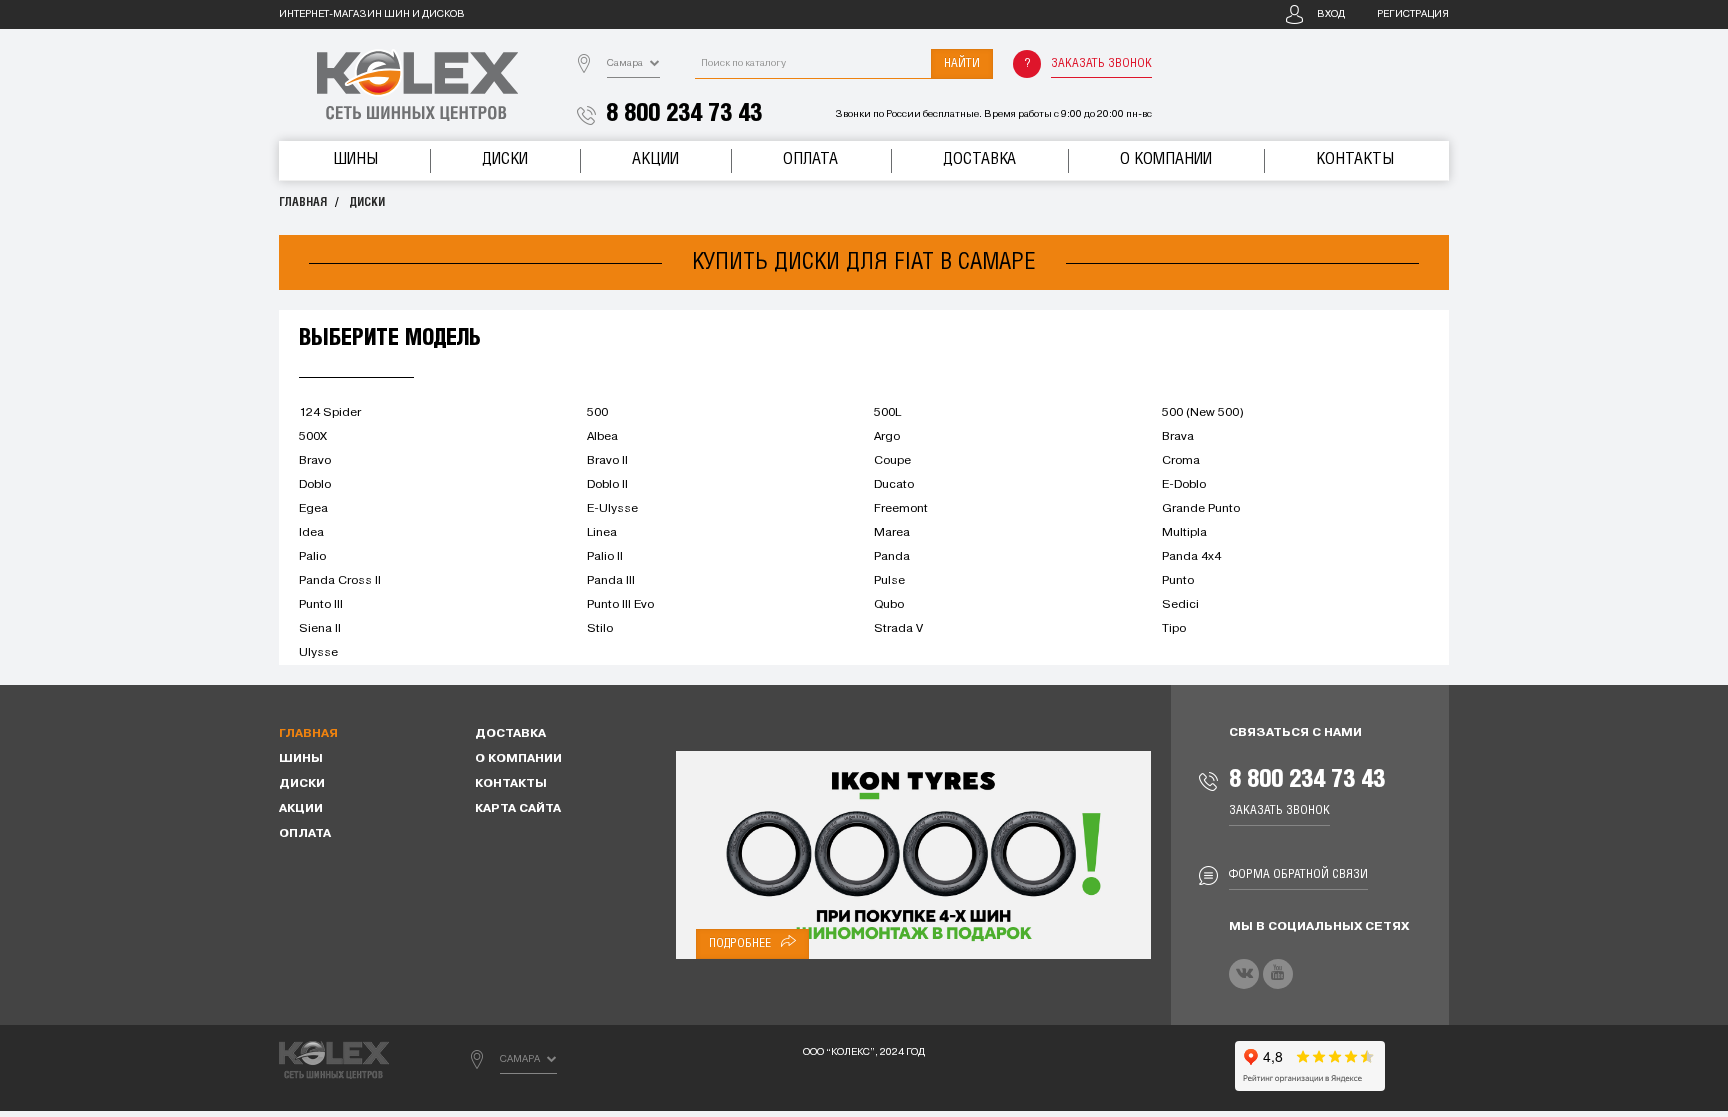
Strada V (898, 629)
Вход (1331, 14)
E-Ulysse (612, 509)
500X (313, 437)
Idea (311, 533)
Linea (602, 533)
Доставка (979, 159)
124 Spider (330, 413)
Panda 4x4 (1191, 557)
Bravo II (607, 461)
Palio (312, 557)
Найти (962, 63)
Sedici (1180, 605)
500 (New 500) (1203, 413)
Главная (303, 202)
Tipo (1174, 629)
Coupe (892, 461)
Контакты (1355, 159)
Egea (313, 509)
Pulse (889, 581)
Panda (892, 557)
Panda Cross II (340, 581)
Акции (655, 159)
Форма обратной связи (1298, 874)
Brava (1178, 437)
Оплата (810, 159)
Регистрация (1413, 14)
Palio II (605, 557)
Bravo (315, 461)
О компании (1166, 159)
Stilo (600, 629)
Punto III (321, 605)
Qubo (889, 605)
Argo (887, 437)
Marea (892, 533)
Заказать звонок (1101, 63)
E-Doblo (1184, 485)
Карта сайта (518, 809)
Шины (355, 159)
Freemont (901, 509)
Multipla (1184, 533)
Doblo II (607, 485)
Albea (602, 437)
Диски (505, 159)
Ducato (894, 485)
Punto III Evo (620, 605)
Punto (1178, 581)
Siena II (320, 629)
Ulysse (318, 653)
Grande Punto (1201, 509)
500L (887, 413)
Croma (1181, 461)
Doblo (315, 485)
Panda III (611, 581)
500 (597, 413)
